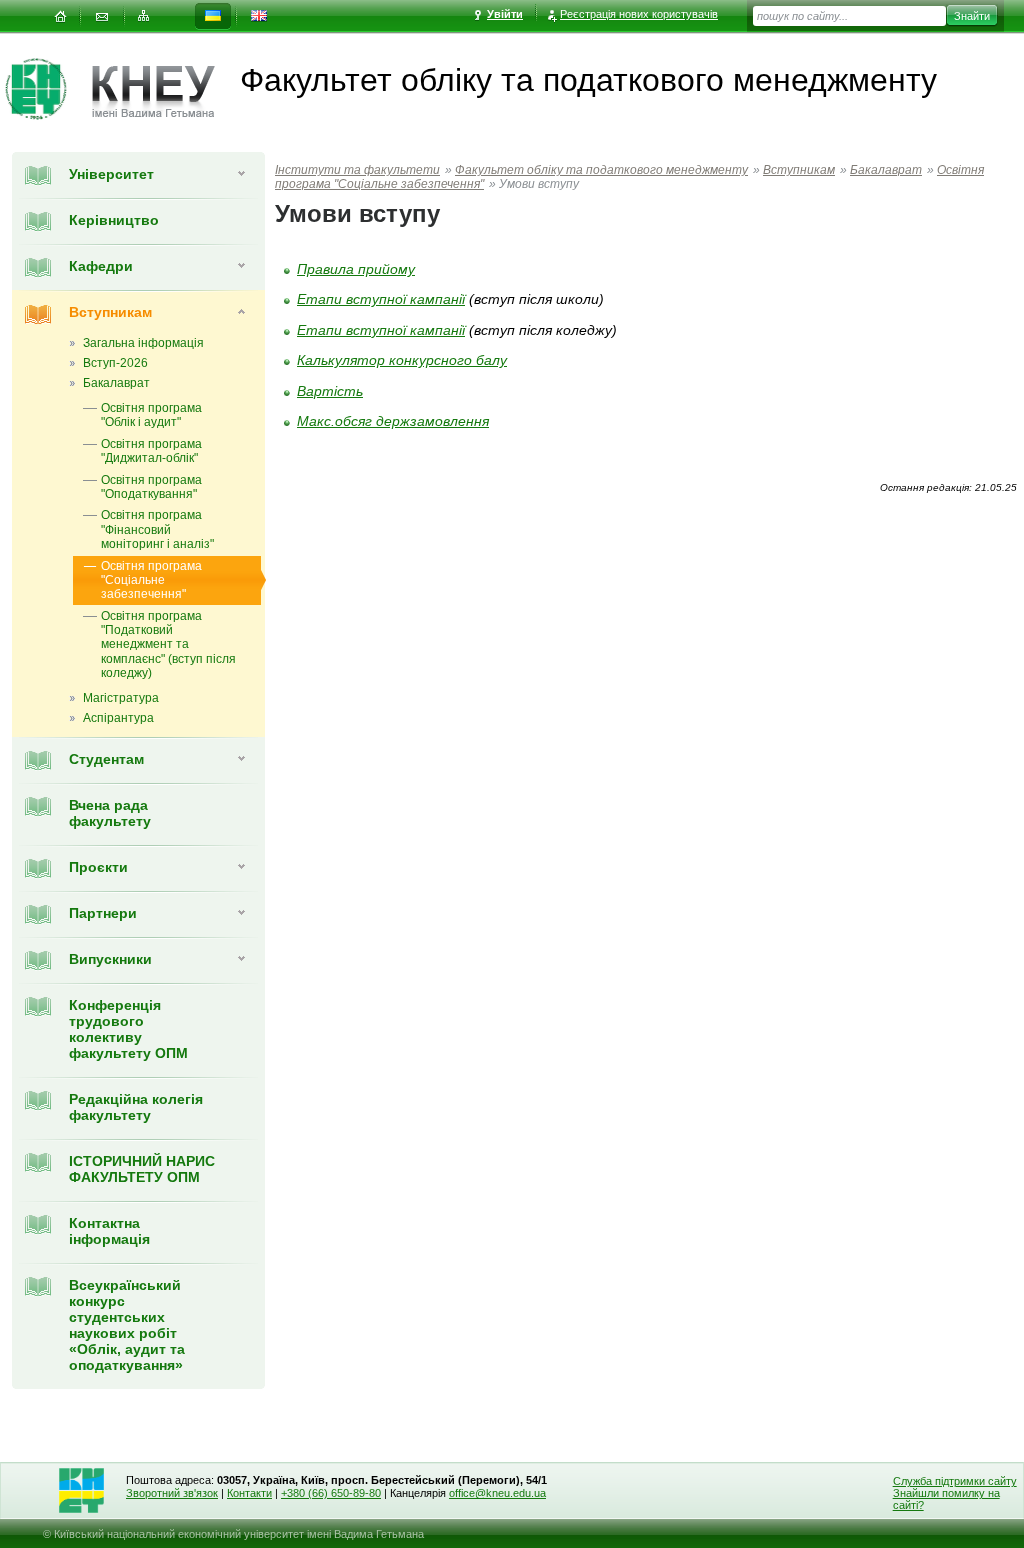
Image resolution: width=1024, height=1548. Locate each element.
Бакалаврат (886, 170)
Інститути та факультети (357, 170)
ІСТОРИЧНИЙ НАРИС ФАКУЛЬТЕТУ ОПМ (142, 1169)
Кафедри (101, 266)
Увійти (505, 14)
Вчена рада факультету (110, 813)
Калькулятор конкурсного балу (402, 360)
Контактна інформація (109, 1231)
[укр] (213, 16)
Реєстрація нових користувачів (639, 14)
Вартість (330, 391)
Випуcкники (110, 959)
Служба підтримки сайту (955, 1481)
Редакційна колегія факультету (136, 1107)
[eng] (259, 16)
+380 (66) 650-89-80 (331, 1493)
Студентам (106, 759)
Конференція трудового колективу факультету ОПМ (128, 1029)
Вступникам (110, 312)
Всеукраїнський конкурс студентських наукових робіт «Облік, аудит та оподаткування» (127, 1325)
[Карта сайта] (144, 16)
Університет (111, 174)
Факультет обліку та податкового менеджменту (601, 170)
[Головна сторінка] (48, 89)
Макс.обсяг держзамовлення (393, 421)
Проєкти (98, 867)
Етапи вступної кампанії (381, 299)
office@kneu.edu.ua (497, 1493)
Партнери (103, 913)
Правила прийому (356, 269)
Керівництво (114, 220)
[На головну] (60, 16)
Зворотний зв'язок (172, 1493)
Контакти (249, 1493)
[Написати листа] (102, 16)
